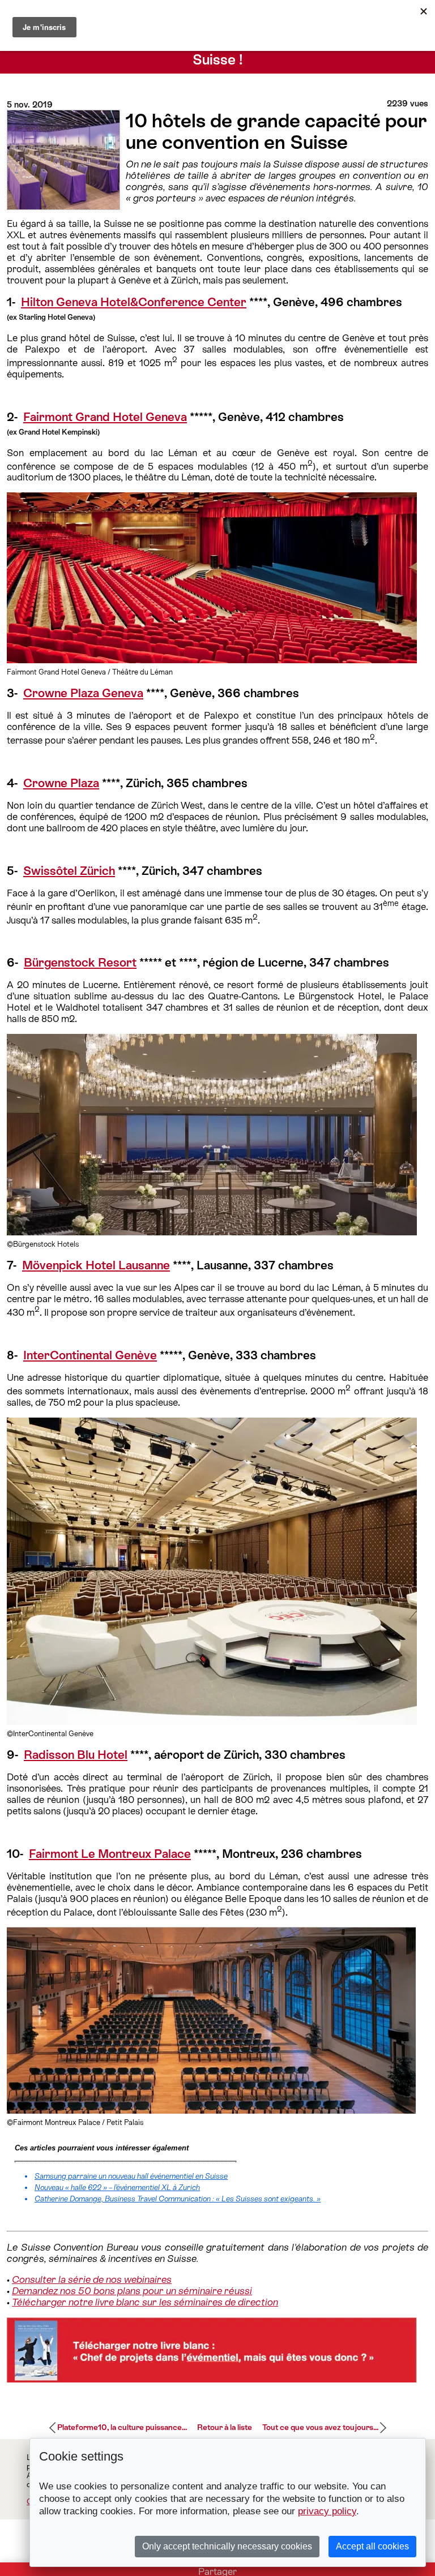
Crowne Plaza (61, 783)
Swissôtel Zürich (69, 871)
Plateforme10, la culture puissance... (122, 2427)
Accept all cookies (372, 2546)
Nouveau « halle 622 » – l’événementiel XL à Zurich (117, 2188)
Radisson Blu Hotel (76, 1755)
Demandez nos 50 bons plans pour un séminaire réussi (132, 2291)
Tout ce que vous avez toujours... (320, 2427)
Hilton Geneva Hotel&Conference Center (134, 302)
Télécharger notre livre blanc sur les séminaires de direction (145, 2302)
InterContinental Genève (90, 1355)
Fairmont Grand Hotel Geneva (105, 417)
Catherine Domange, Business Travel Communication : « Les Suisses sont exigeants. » (178, 2199)
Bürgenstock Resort (80, 963)
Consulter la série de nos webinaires (92, 2279)
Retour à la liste (225, 2427)
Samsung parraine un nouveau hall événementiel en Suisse (131, 2176)
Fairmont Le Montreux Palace (110, 1854)
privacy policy (327, 2511)
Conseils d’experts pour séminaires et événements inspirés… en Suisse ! (218, 51)
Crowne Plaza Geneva (83, 693)
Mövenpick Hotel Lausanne (96, 1265)
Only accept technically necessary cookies (227, 2546)
